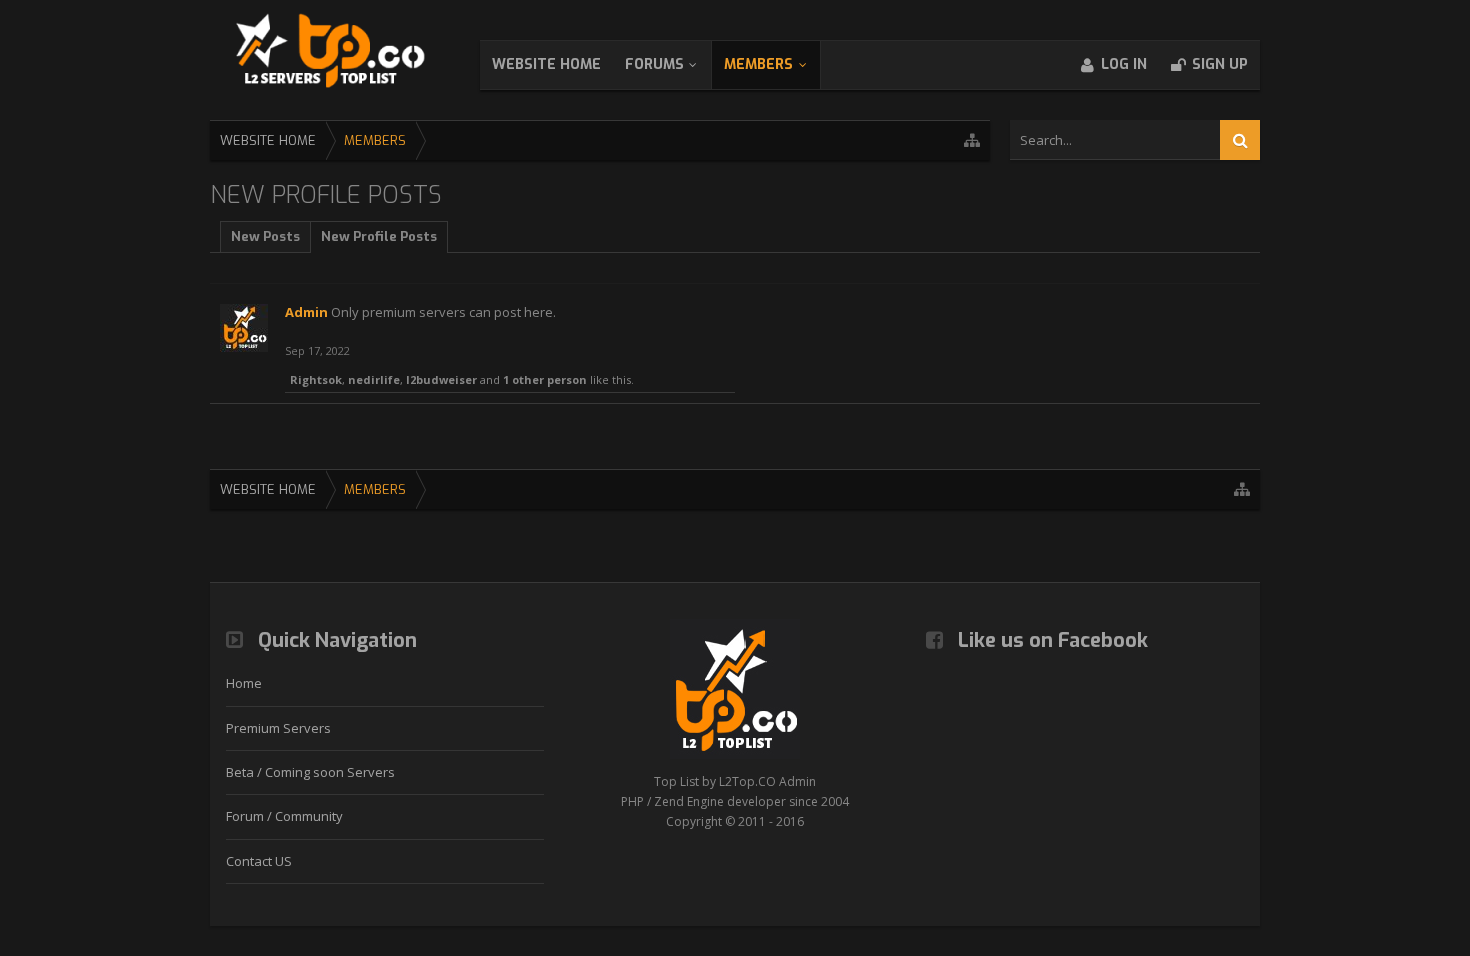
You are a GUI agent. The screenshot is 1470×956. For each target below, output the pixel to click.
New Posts (265, 236)
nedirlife (374, 379)
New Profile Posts (379, 236)
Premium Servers (278, 728)
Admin (306, 312)
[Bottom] (1424, 843)
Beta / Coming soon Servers (310, 772)
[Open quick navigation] (972, 140)
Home (244, 683)
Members (758, 64)
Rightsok (316, 379)
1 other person (545, 379)
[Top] (1424, 798)
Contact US (259, 861)
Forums (654, 64)
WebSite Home (546, 64)
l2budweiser (441, 379)
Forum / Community (284, 816)
